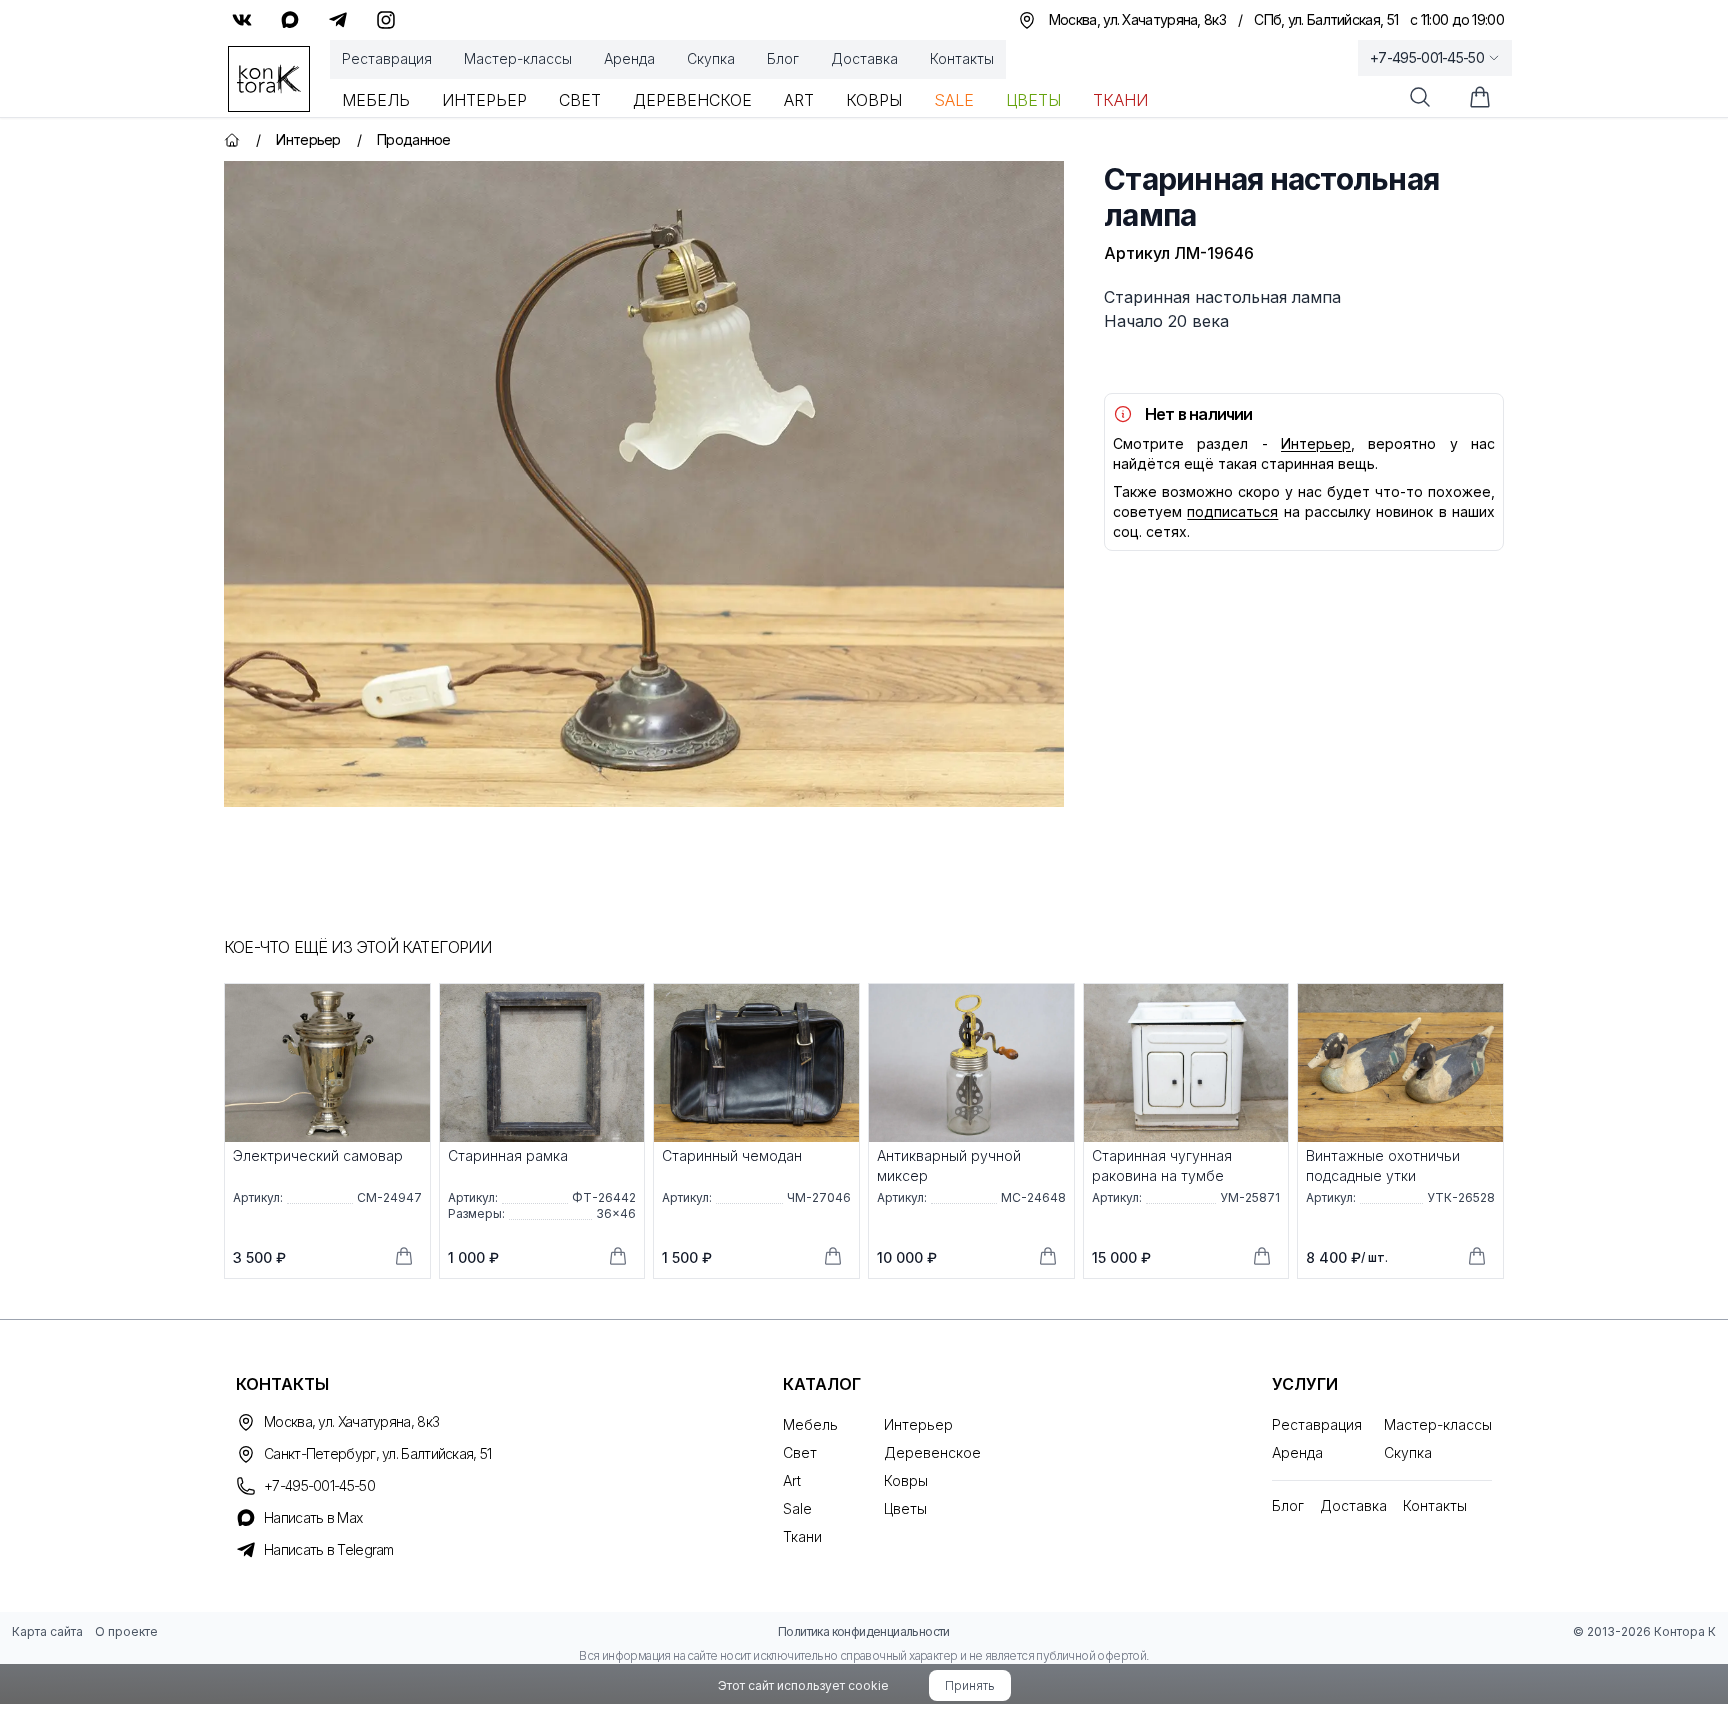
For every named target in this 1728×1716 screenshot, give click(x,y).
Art (799, 100)
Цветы (1033, 100)
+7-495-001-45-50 (1427, 57)
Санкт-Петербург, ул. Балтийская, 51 (378, 1453)
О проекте (126, 1631)
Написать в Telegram (329, 1549)
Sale (954, 100)
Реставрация (387, 58)
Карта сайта (47, 1631)
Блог (783, 58)
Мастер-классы (518, 58)
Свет (580, 100)
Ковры (874, 100)
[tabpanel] (644, 484)
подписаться (1232, 511)
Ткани (1120, 100)
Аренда (629, 58)
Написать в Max (313, 1517)
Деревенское (692, 100)
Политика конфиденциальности (864, 1631)
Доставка (864, 58)
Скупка (711, 58)
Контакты (962, 58)
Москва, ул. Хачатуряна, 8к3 (351, 1421)
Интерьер (484, 100)
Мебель (376, 100)
